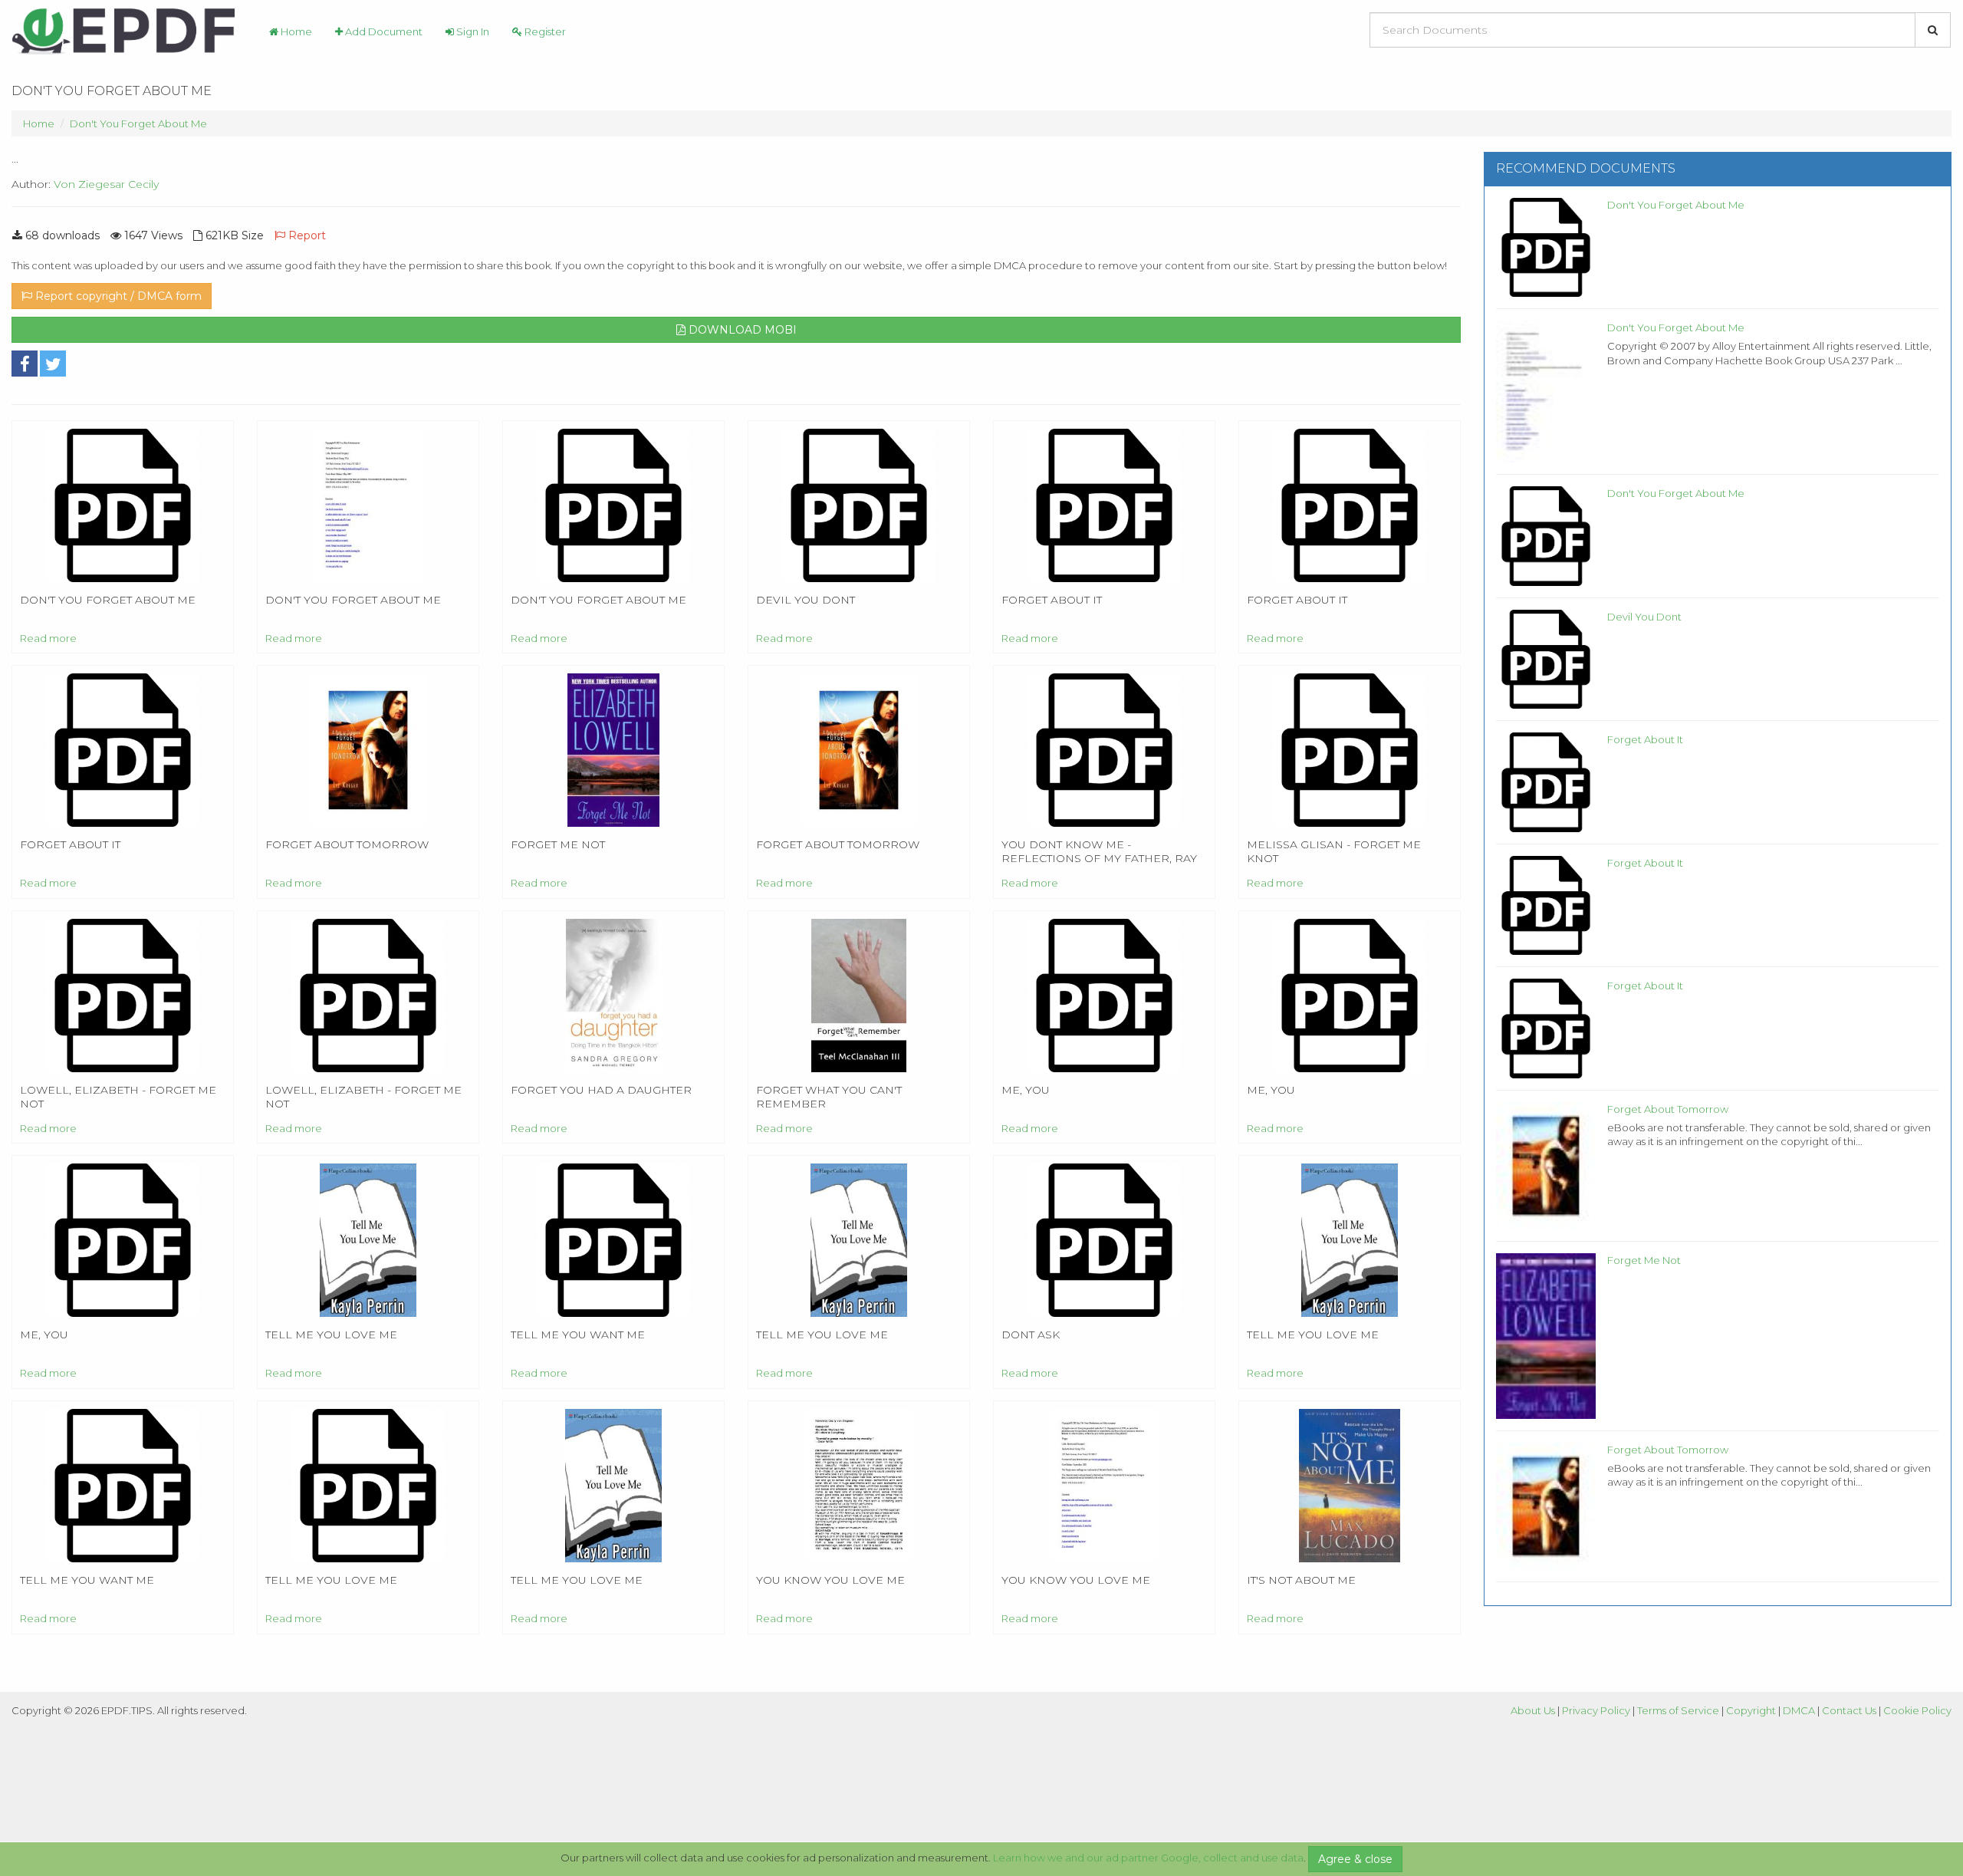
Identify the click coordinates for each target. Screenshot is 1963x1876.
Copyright (1751, 1710)
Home (295, 31)
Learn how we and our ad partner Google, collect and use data (1148, 1858)
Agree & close (1355, 1859)
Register (544, 31)
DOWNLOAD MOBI (741, 330)
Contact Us (1849, 1710)
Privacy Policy (1596, 1710)
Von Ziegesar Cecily (106, 184)
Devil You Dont (1644, 617)
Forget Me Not (1644, 1260)
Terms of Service (1678, 1710)
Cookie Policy (1917, 1710)
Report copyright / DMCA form (117, 296)
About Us (1533, 1710)
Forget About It (1645, 739)
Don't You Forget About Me (138, 123)
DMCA (1799, 1710)
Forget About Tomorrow (1668, 1109)
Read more (48, 638)
